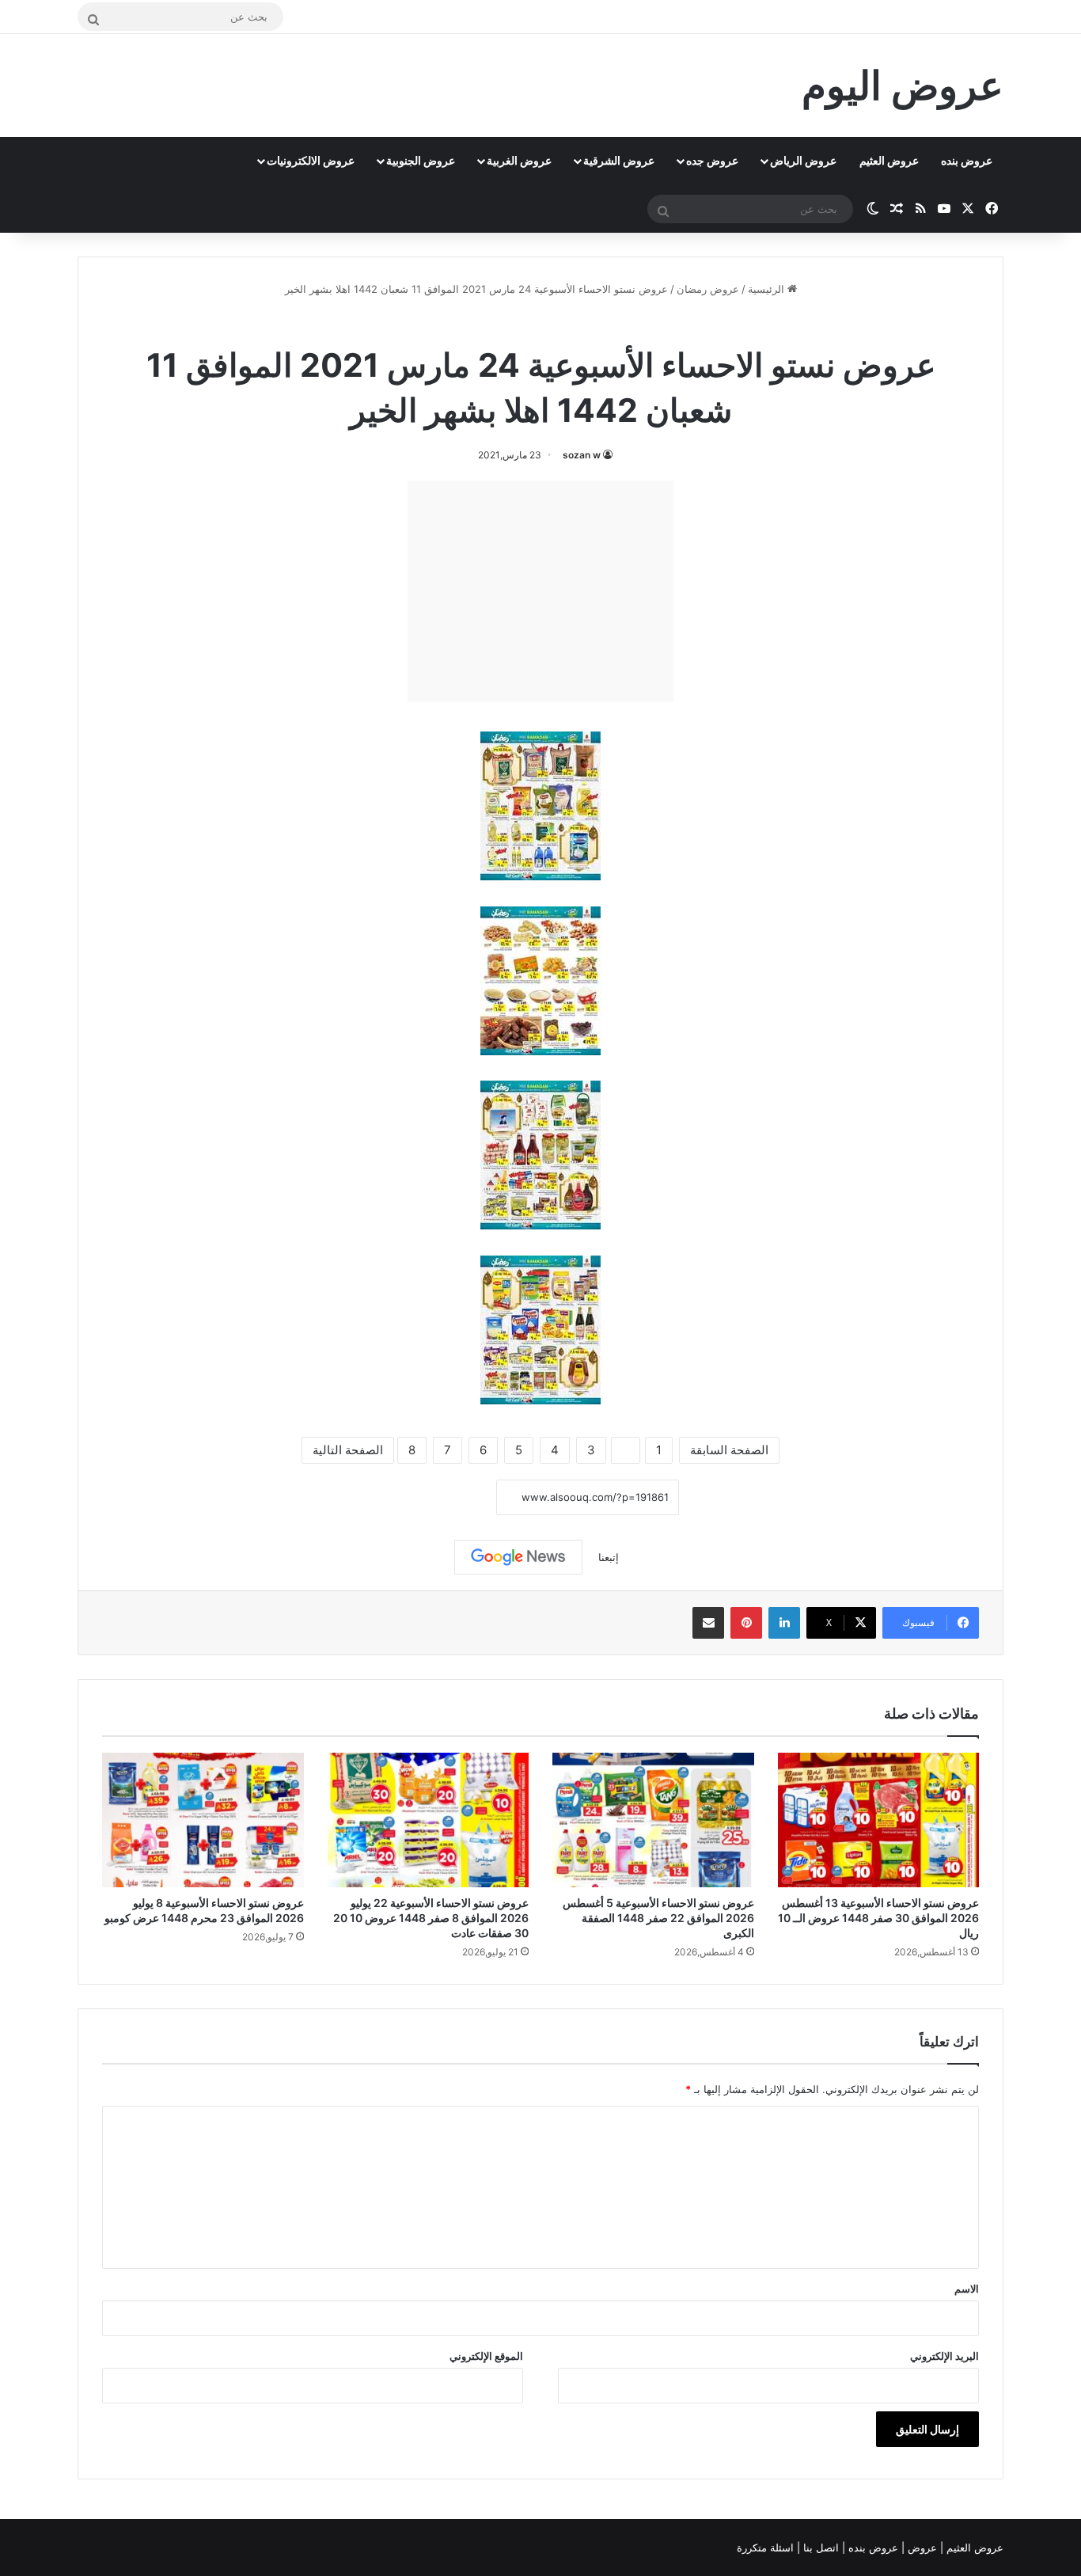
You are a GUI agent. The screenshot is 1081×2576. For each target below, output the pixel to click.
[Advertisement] (540, 591)
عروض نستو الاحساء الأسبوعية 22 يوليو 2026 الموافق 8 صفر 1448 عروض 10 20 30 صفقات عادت (431, 1918)
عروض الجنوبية (421, 160)
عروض (922, 2548)
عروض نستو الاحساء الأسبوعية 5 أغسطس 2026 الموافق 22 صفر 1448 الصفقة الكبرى (658, 1918)
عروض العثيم (889, 160)
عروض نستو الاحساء (501, 324)
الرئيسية (768, 289)
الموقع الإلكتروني (486, 2356)
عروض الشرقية (619, 160)
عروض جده (712, 160)
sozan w (582, 455)
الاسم (967, 2289)
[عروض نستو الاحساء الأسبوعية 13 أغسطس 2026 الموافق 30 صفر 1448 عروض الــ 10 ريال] (879, 1820)
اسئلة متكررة (767, 2548)
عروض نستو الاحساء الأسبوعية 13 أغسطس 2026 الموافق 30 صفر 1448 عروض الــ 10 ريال (878, 1918)
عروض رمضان (708, 289)
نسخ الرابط (448, 1498)
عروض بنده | (872, 2548)
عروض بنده (967, 160)
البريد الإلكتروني (944, 2356)
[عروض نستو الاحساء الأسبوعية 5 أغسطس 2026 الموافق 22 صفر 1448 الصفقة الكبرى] (653, 1820)
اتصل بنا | (819, 2548)
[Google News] (518, 1557)
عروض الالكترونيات (311, 160)
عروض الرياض (803, 160)
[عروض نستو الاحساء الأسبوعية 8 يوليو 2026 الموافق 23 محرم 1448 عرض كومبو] (203, 1820)
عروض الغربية (519, 160)
